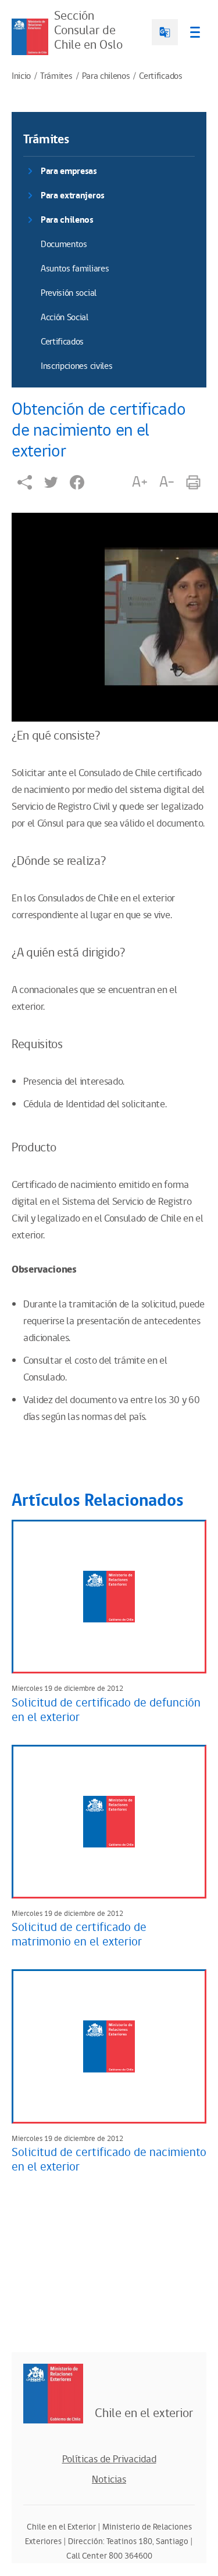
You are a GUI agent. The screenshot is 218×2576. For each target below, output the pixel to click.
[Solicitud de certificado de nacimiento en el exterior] (109, 2046)
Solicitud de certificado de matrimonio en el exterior (79, 1935)
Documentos (64, 244)
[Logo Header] (30, 37)
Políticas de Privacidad (109, 2459)
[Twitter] (51, 482)
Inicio (21, 77)
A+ (140, 482)
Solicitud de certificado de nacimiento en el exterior (109, 2160)
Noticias (109, 2480)
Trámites (56, 77)
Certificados (160, 77)
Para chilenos (106, 77)
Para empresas (69, 171)
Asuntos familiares (75, 269)
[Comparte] (25, 482)
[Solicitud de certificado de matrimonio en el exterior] (109, 1822)
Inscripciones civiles (76, 366)
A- (167, 482)
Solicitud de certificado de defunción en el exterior (106, 1710)
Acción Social (65, 318)
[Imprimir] (193, 482)
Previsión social (69, 293)
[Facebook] (77, 482)
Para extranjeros (73, 196)
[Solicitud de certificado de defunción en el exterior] (109, 1597)
